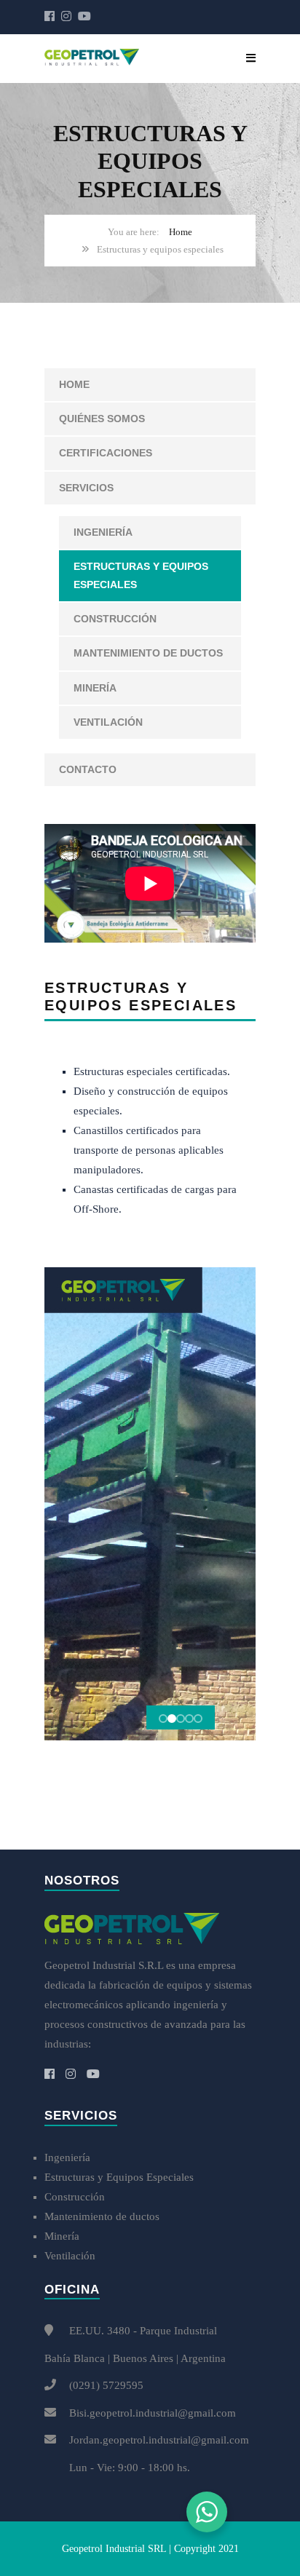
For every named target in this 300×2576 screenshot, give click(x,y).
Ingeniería (103, 532)
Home (181, 232)
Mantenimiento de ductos (148, 653)
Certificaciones (106, 453)
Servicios (86, 488)
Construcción (115, 619)
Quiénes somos (102, 419)
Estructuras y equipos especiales (141, 575)
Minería (95, 688)
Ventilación (108, 722)
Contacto (88, 769)
